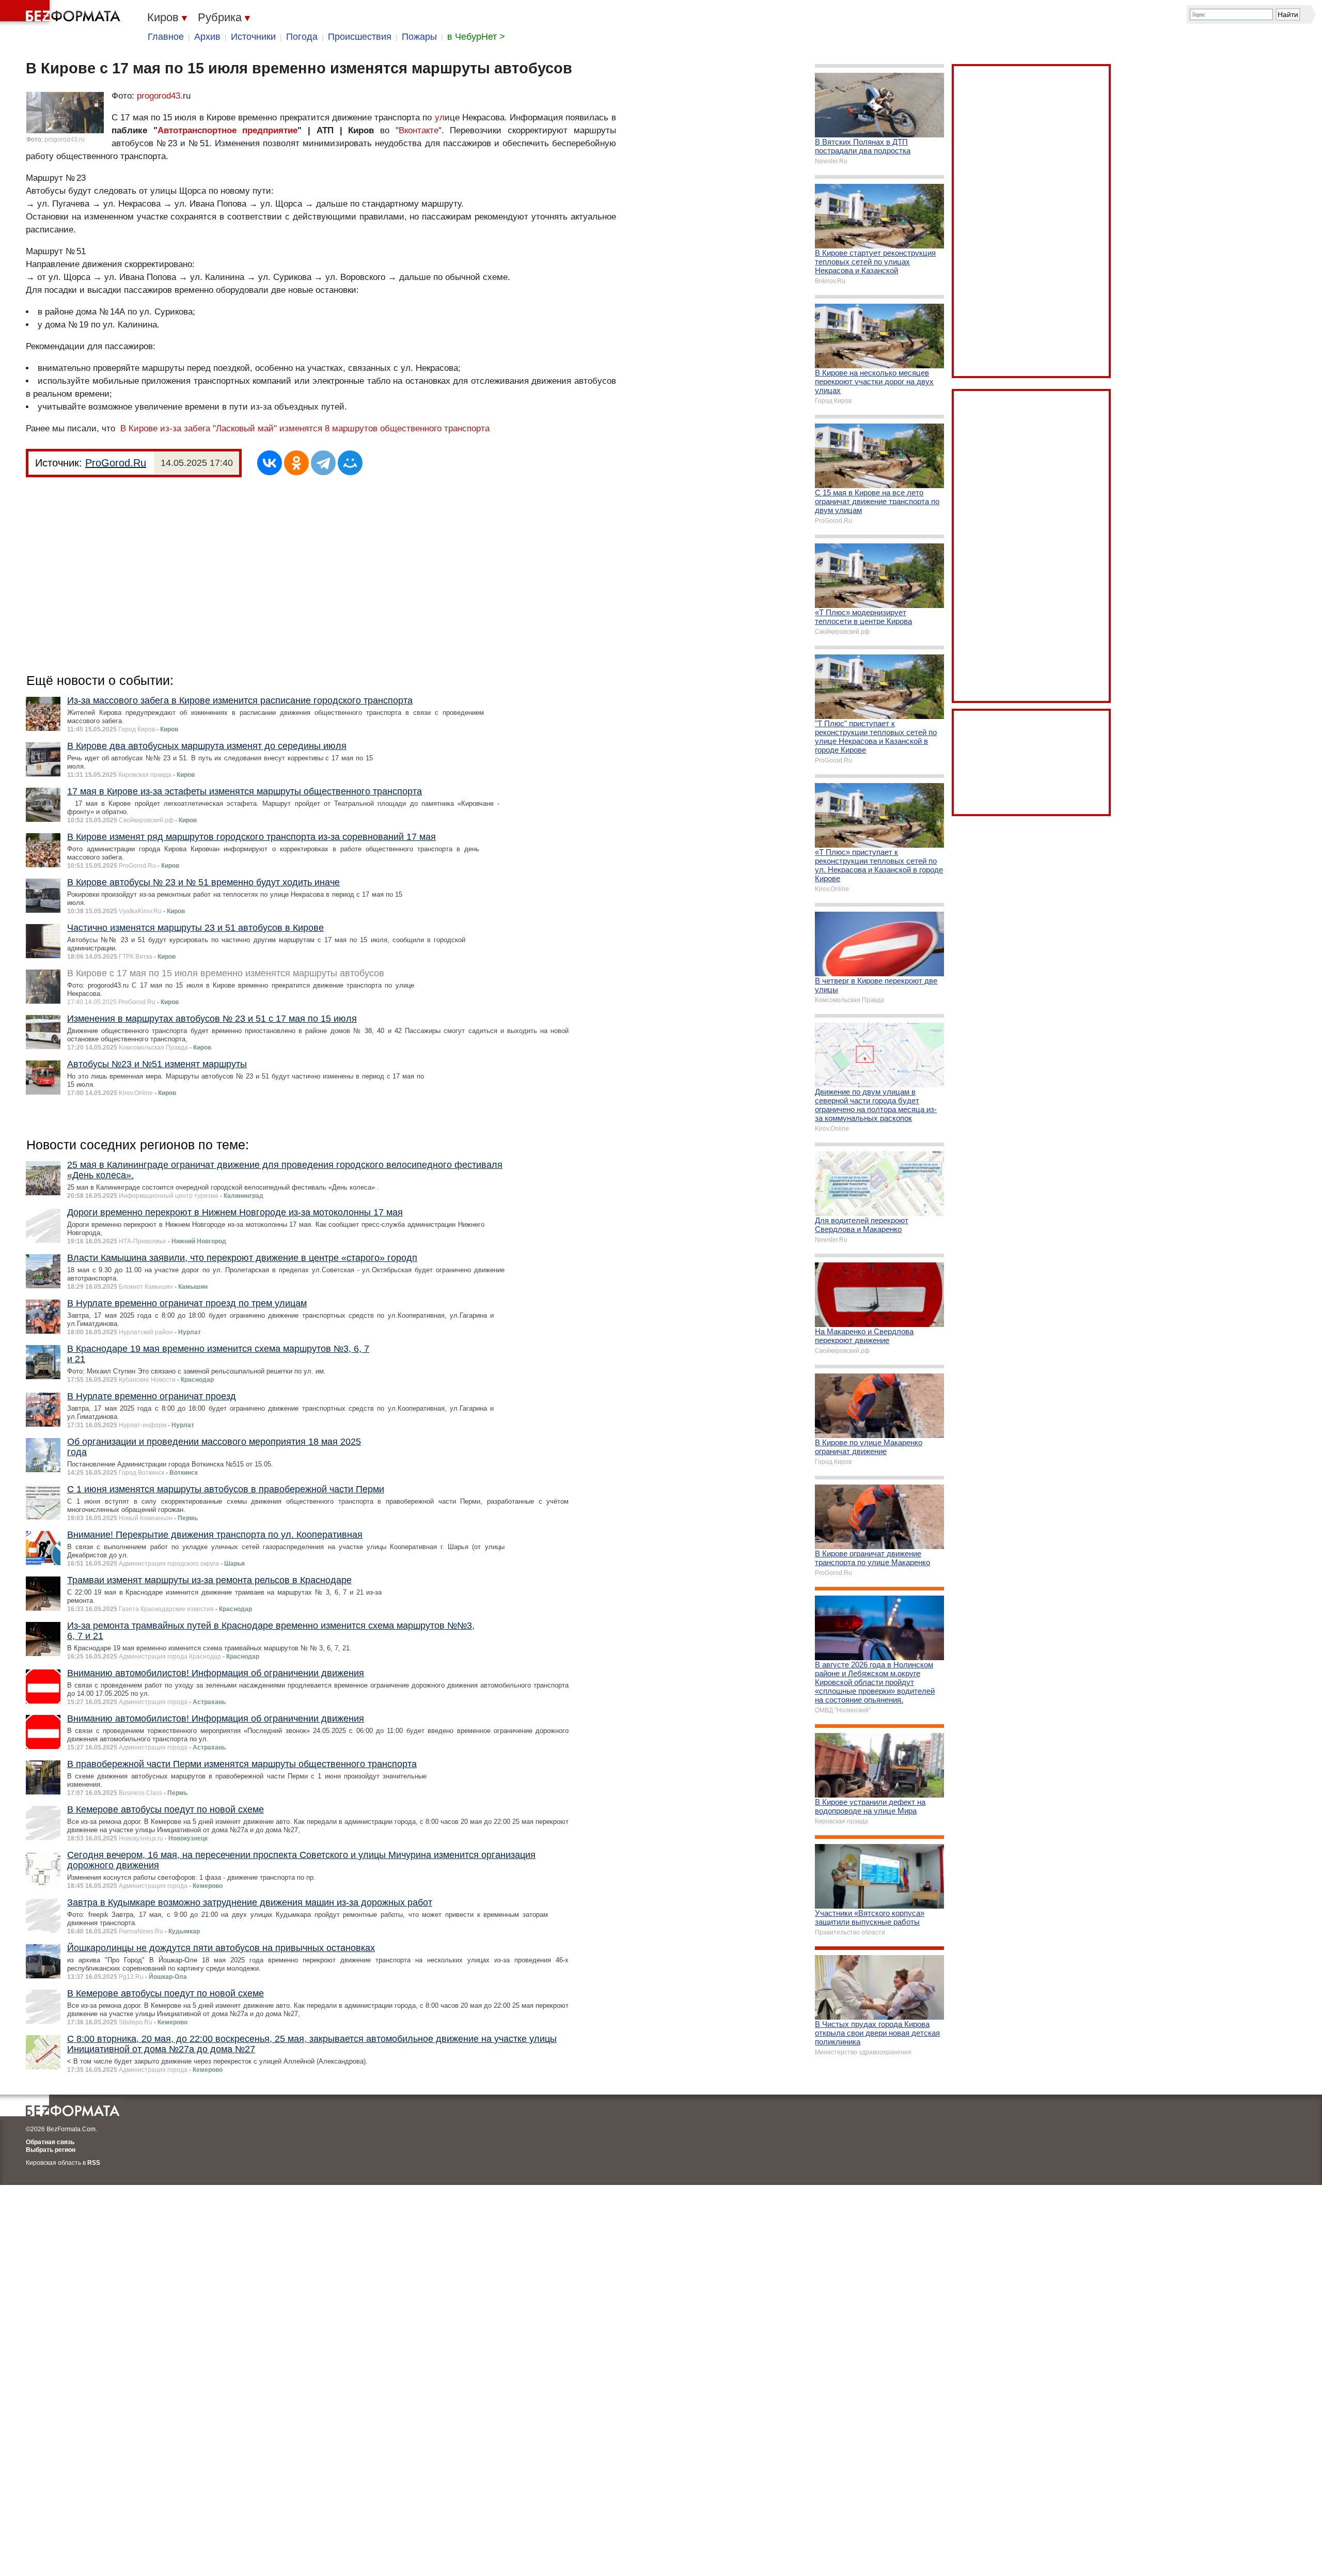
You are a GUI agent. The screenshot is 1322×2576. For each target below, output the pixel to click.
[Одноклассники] (296, 463)
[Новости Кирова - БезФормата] (62, 13)
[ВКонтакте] (270, 463)
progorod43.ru (65, 139)
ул (440, 118)
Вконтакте (419, 130)
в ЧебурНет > (476, 37)
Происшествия (360, 37)
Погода (302, 37)
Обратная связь (50, 2142)
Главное (166, 37)
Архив (207, 37)
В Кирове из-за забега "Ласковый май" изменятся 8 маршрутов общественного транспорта (305, 428)
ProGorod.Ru (116, 463)
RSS (94, 2163)
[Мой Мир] (350, 463)
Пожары (419, 37)
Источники (253, 37)
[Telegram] (323, 463)
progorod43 (159, 96)
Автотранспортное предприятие (228, 130)
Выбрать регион (51, 2150)
